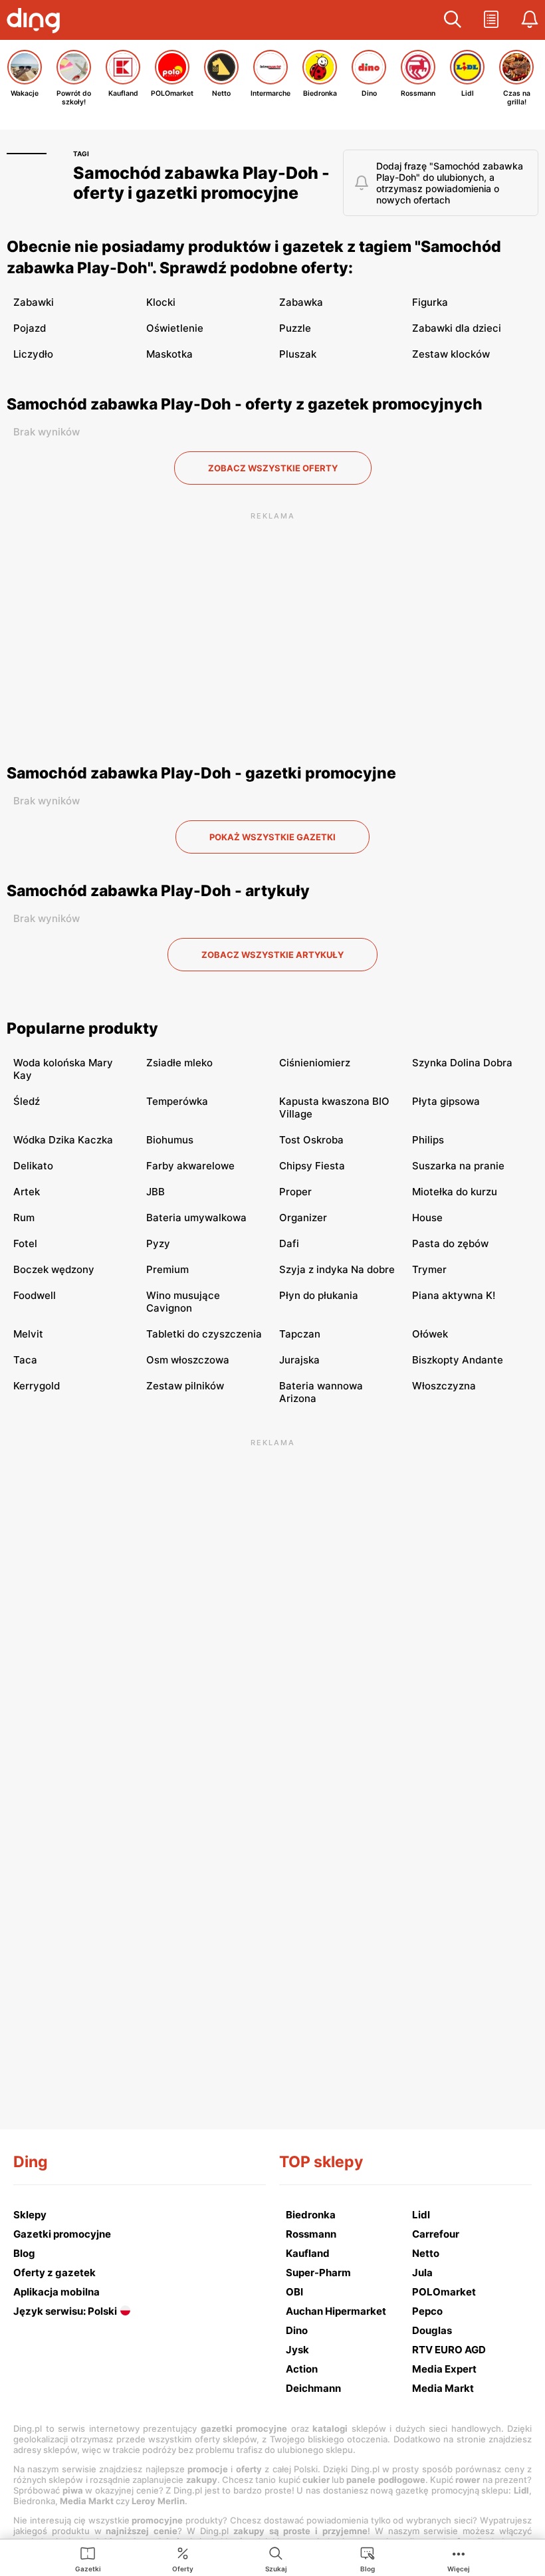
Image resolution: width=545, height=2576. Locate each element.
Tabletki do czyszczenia (204, 1334)
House (427, 1218)
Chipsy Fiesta (312, 1166)
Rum (24, 1218)
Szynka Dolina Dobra (462, 1063)
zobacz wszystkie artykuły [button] (272, 955)
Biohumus (170, 1140)
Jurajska (299, 1360)
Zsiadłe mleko (179, 1063)
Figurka (430, 302)
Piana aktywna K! (454, 1295)
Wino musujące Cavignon (183, 1302)
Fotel (25, 1243)
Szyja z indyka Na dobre (337, 1269)
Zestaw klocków (451, 354)
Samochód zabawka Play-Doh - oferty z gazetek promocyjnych (245, 404)
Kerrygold (37, 1386)
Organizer (303, 1218)
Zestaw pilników (185, 1386)
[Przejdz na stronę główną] (37, 22)
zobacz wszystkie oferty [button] (273, 468)
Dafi (289, 1243)
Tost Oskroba (311, 1140)
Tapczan (300, 1334)
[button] (453, 20)
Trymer (429, 1269)
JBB (156, 1192)
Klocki (161, 302)
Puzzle (295, 328)
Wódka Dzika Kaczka (63, 1140)
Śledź (27, 1101)
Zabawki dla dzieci (457, 328)
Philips (428, 1140)
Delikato (33, 1166)
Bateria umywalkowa (196, 1218)
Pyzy (158, 1243)
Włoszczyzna (444, 1386)
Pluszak (298, 354)
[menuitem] (88, 2559)
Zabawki (34, 302)
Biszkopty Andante (458, 1360)
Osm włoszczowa (188, 1360)
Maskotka (169, 354)
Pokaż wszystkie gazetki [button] (272, 837)
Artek (27, 1192)
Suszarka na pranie (458, 1166)
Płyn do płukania (319, 1295)
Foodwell (35, 1295)
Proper (295, 1192)
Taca (25, 1360)
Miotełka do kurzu (455, 1192)
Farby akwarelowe (190, 1166)
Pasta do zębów (450, 1243)
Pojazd (30, 328)
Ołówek (430, 1334)
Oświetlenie (175, 328)
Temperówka (177, 1101)
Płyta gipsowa (446, 1101)
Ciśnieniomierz (315, 1063)
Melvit (28, 1334)
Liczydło (33, 354)
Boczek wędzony (54, 1269)
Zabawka (301, 302)
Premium (167, 1269)
